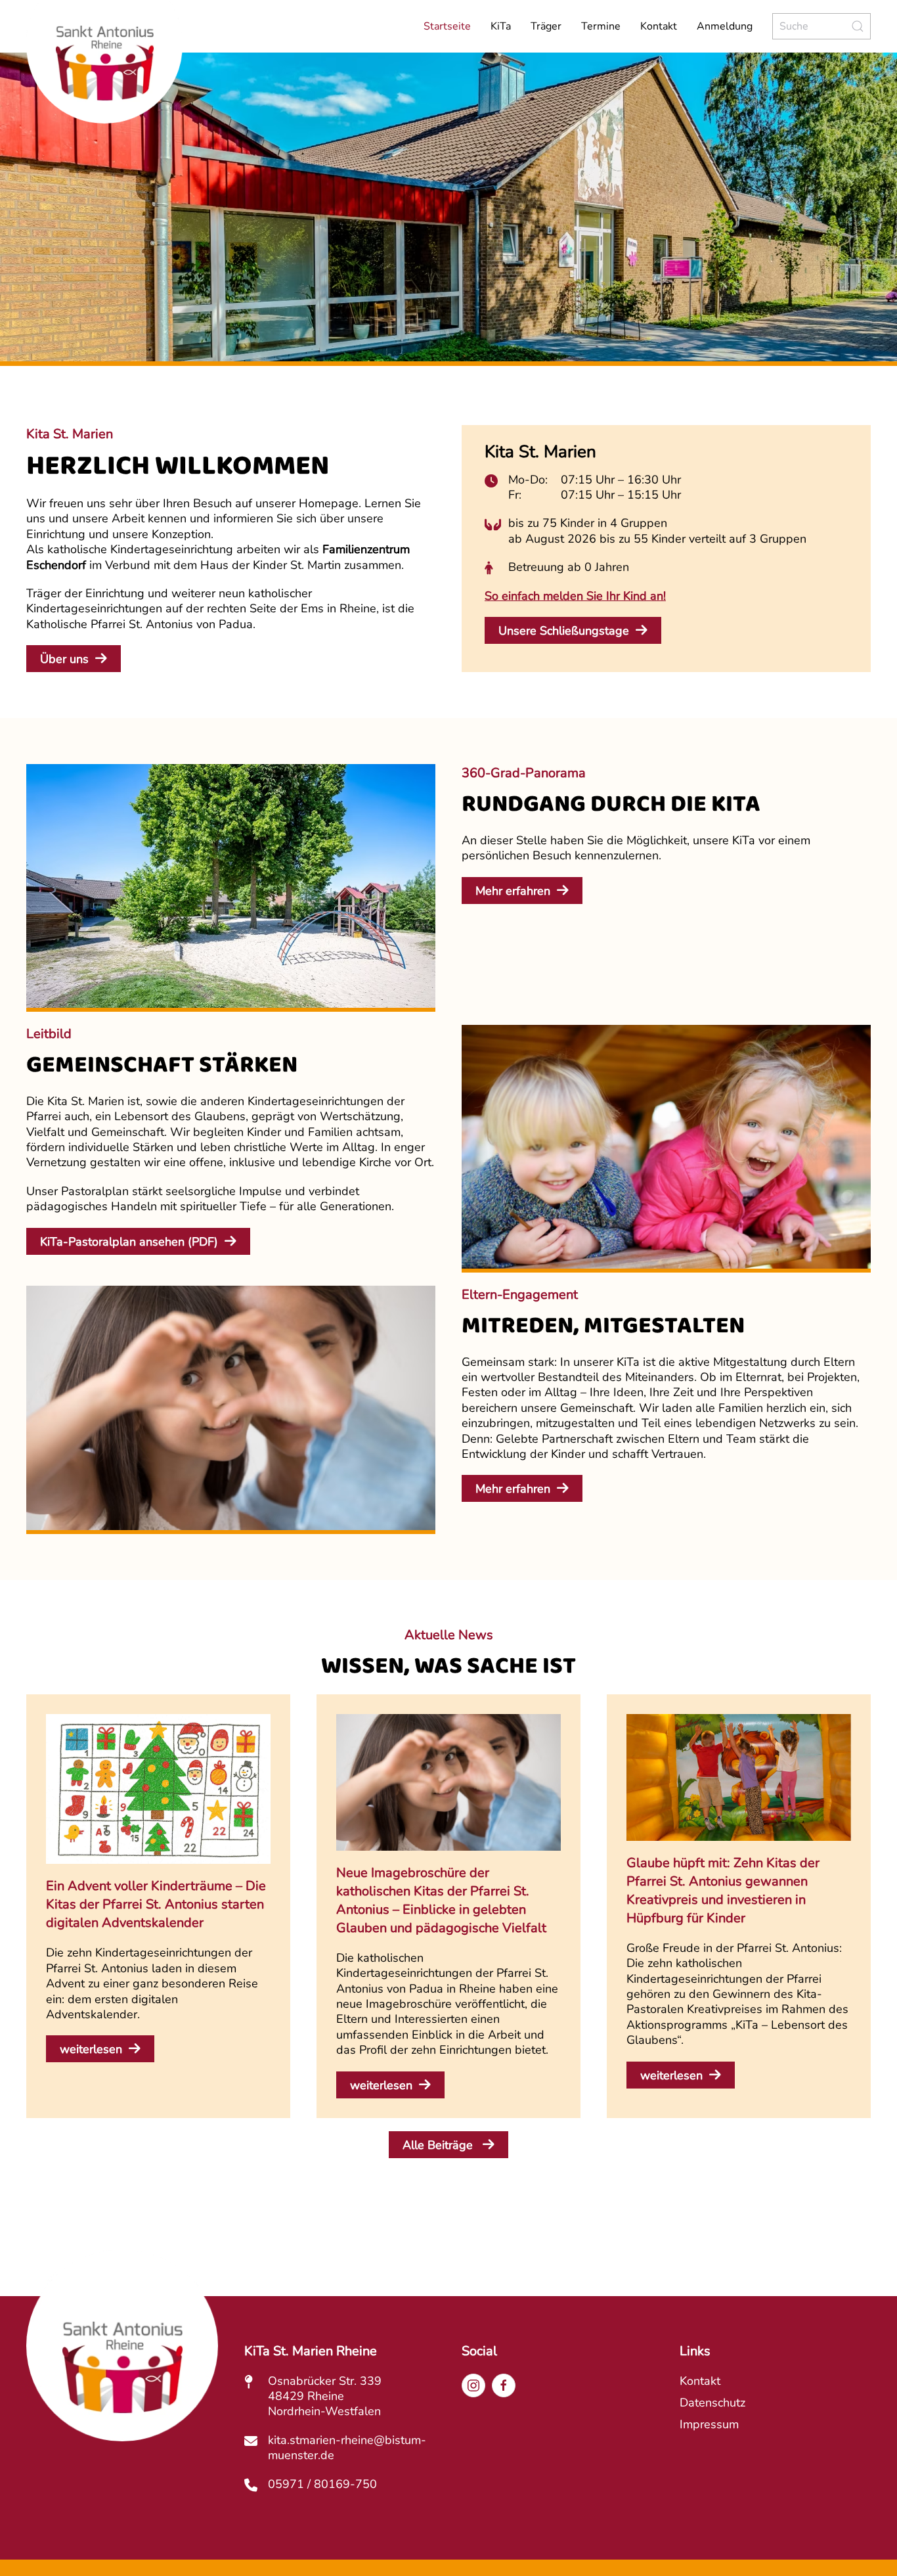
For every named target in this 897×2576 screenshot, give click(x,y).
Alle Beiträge (439, 2145)
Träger (546, 26)
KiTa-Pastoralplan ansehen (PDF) (129, 1242)
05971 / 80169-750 (322, 2484)
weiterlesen (91, 2049)
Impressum (709, 2424)
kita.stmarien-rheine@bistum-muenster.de (347, 2448)
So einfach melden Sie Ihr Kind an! (575, 596)
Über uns (64, 659)
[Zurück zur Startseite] (124, 78)
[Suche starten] (858, 26)
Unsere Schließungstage (564, 631)
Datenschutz (712, 2403)
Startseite (447, 26)
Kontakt (659, 26)
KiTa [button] (501, 26)
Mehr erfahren (513, 891)
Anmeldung (725, 26)
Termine (601, 26)
